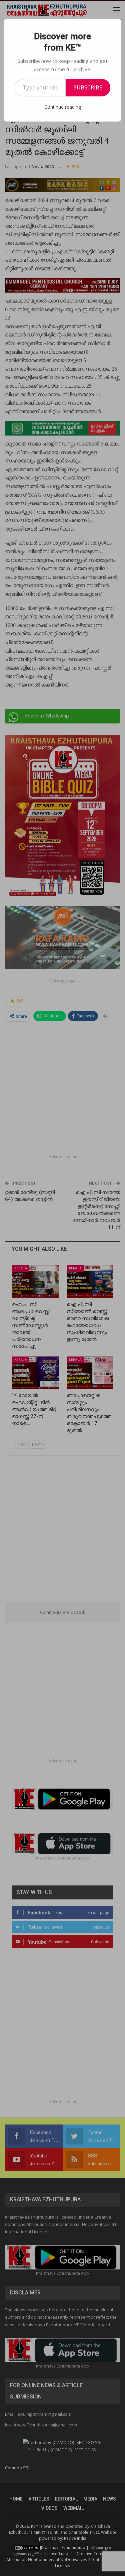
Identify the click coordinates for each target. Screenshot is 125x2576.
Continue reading (63, 107)
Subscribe (88, 87)
